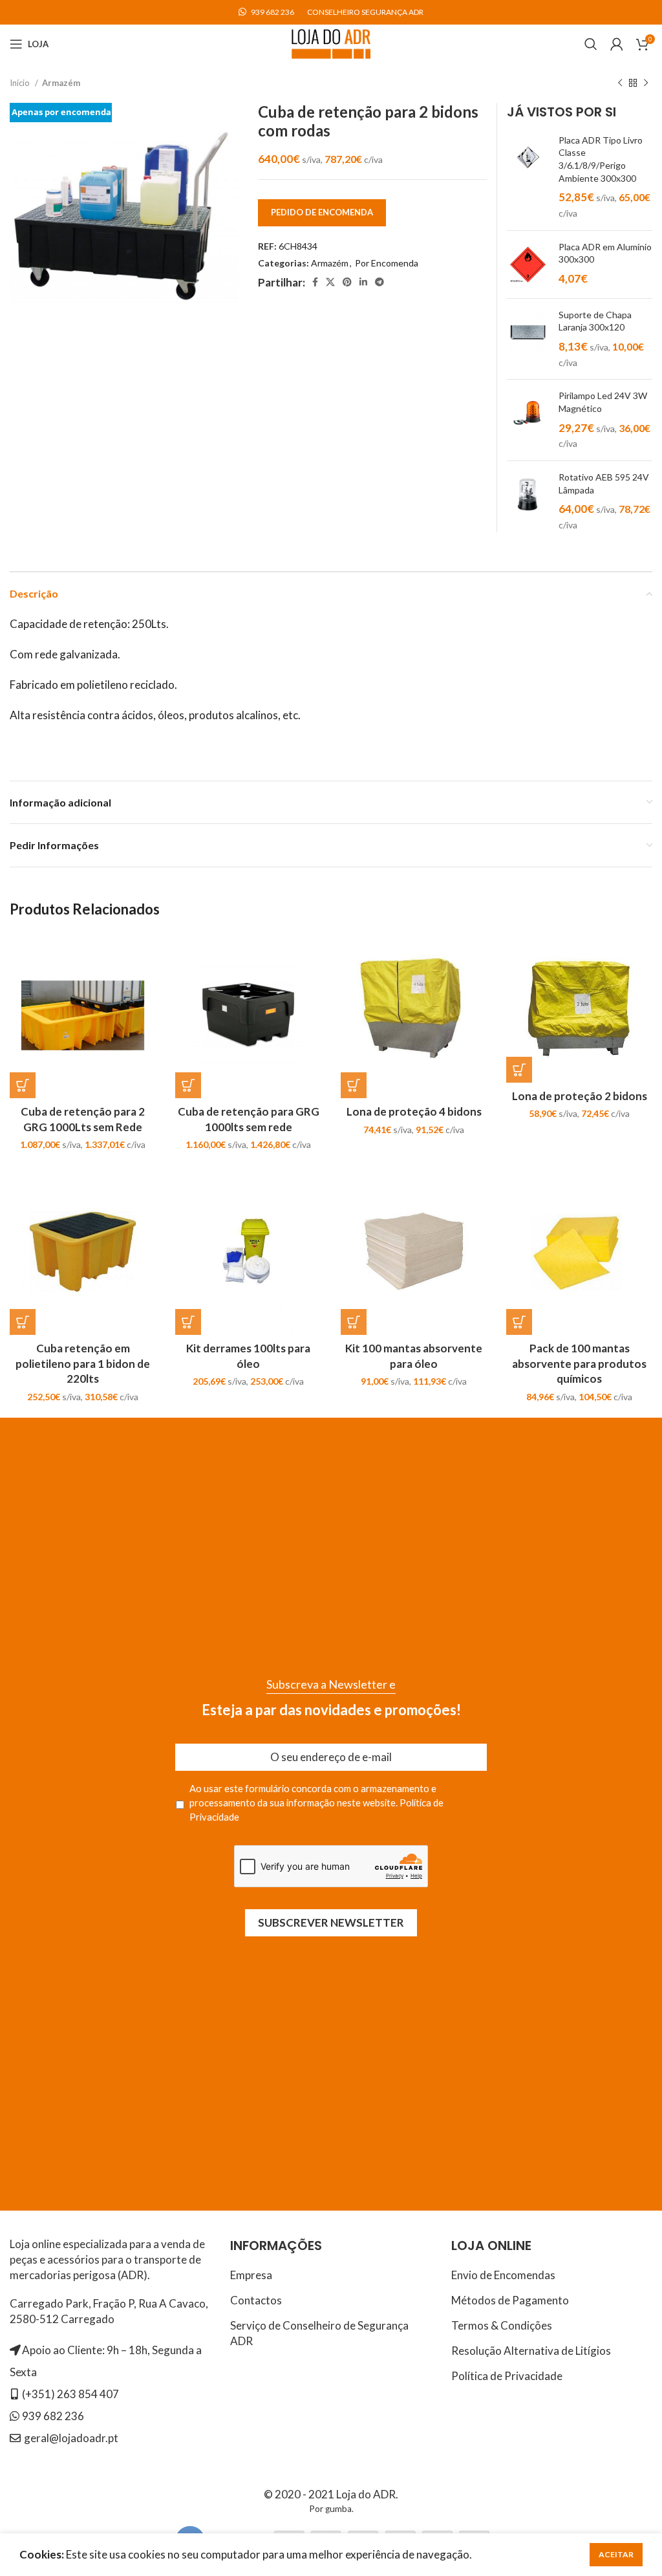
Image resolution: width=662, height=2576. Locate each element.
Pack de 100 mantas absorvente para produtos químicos (579, 1364)
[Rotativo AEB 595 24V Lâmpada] (528, 502)
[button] (23, 1085)
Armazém (61, 83)
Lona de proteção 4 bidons (414, 1111)
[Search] (591, 44)
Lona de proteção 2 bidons (580, 1096)
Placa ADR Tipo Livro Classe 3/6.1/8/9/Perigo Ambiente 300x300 (601, 159)
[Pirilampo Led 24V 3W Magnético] (528, 420)
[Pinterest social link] (347, 282)
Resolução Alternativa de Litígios (531, 2351)
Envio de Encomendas (503, 2275)
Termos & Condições (502, 2325)
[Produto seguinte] (646, 83)
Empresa (251, 2275)
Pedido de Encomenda (322, 212)
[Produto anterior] (620, 83)
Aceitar (616, 2554)
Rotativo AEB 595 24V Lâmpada (604, 483)
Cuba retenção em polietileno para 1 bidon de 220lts (83, 1364)
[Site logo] (331, 42)
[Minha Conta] (617, 44)
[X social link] (330, 282)
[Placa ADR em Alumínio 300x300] (528, 265)
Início (21, 83)
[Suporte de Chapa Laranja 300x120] (528, 339)
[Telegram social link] (379, 282)
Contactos (256, 2300)
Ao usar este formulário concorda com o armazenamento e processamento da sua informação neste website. (316, 1803)
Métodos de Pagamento (510, 2300)
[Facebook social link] (315, 282)
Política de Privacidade (507, 2376)
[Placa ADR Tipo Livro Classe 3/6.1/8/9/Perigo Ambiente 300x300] (528, 177)
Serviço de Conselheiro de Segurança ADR (319, 2333)
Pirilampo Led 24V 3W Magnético (603, 402)
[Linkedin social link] (363, 282)
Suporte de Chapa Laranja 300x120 (595, 321)
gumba (338, 2509)
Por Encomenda (387, 263)
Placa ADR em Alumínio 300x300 (605, 253)
